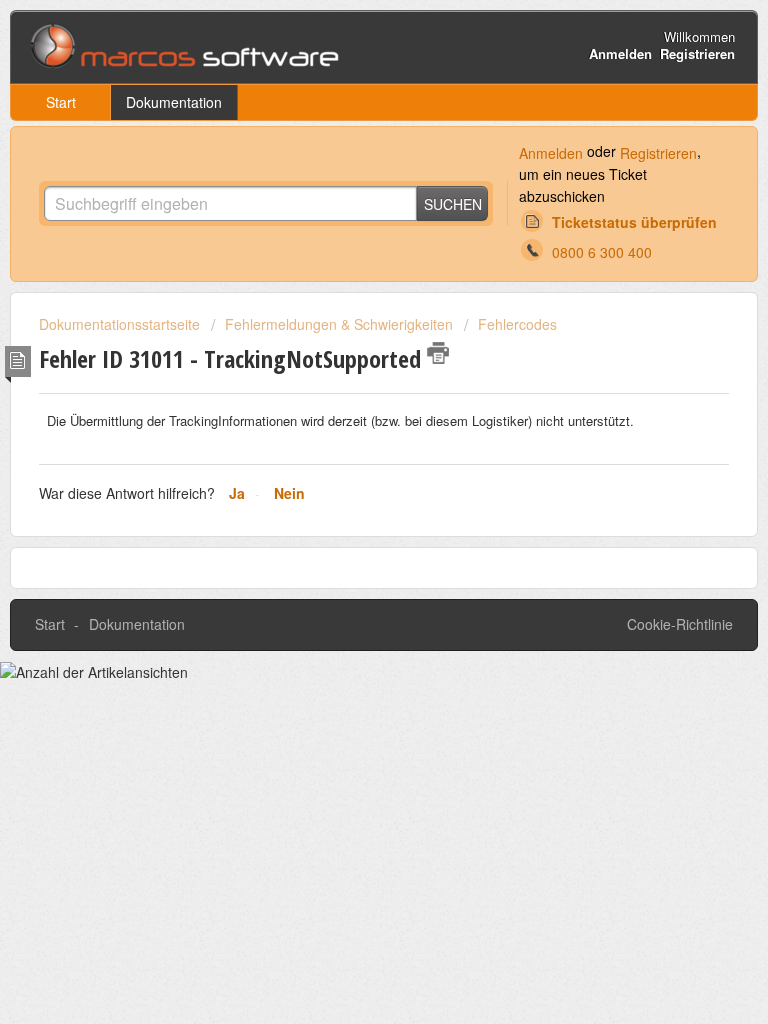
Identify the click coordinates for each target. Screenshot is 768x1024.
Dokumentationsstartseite (121, 324)
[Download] (347, 497)
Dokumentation (174, 102)
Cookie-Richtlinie (680, 624)
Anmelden (551, 153)
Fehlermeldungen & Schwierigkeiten (339, 324)
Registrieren (658, 153)
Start (61, 102)
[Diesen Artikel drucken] (438, 353)
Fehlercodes (517, 324)
